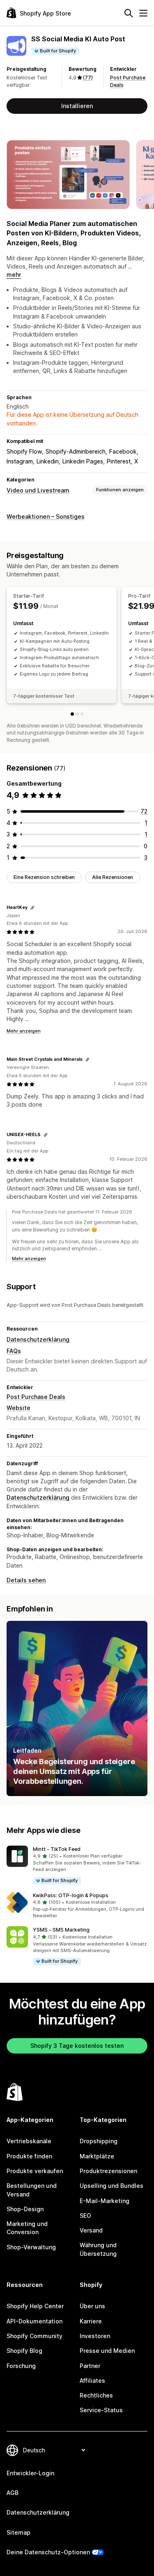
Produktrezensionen (108, 2171)
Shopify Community (34, 2336)
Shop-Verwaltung (31, 2247)
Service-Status (101, 2410)
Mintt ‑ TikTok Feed (57, 1849)
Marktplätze (97, 2156)
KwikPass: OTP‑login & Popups (71, 1895)
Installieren (77, 106)
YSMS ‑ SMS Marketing (61, 1930)
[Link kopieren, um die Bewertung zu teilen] (32, 908)
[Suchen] (129, 13)
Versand (91, 2230)
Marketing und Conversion (27, 2228)
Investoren (95, 2336)
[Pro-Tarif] (77, 714)
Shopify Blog (24, 2351)
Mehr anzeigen (24, 1031)
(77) (88, 78)
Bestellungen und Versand (32, 2190)
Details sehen (26, 1580)
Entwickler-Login (30, 2473)
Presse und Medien (107, 2351)
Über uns (92, 2306)
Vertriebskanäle (29, 2141)
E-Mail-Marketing (105, 2201)
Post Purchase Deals (36, 1397)
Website (18, 1408)
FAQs (14, 1351)
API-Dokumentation (34, 2321)
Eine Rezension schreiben (44, 877)
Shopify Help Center (35, 2306)
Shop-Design (25, 2209)
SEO (85, 2216)
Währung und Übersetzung (98, 2249)
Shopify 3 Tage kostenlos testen (77, 2046)
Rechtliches (96, 2395)
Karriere (91, 2321)
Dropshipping (99, 2141)
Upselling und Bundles (111, 2186)
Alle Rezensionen (113, 877)
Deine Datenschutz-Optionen (48, 2552)
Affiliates (92, 2381)
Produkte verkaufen (35, 2171)
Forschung (21, 2366)
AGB (13, 2493)
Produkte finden (29, 2156)
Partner (90, 2366)
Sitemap (18, 2532)
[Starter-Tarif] (72, 714)
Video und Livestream (38, 490)
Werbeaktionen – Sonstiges (46, 516)
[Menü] (143, 13)
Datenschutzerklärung (38, 1339)
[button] (77, 1865)
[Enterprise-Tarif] (82, 714)
